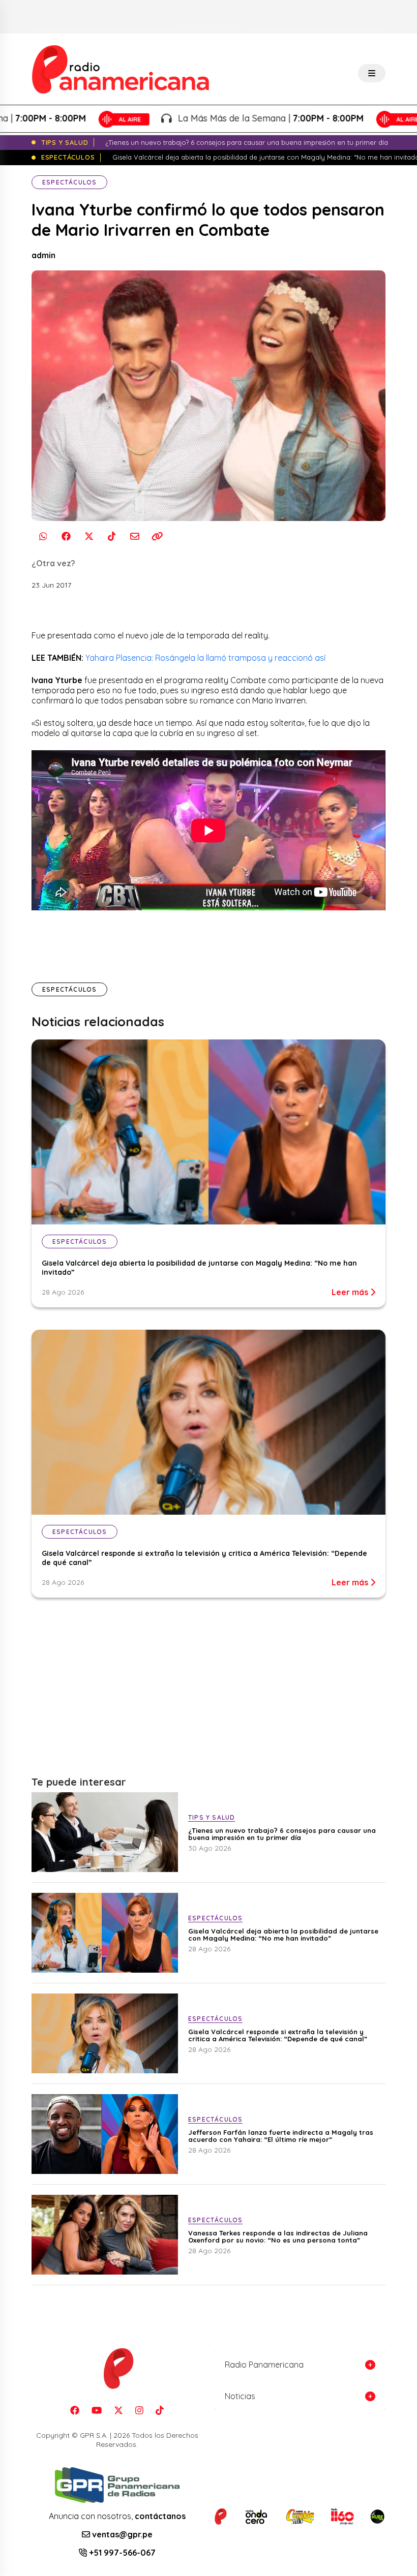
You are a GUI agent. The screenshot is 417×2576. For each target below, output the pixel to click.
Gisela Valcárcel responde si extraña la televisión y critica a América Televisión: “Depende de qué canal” (278, 2035)
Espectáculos (69, 182)
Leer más (351, 1292)
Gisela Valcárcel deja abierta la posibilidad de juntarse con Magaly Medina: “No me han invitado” (283, 1935)
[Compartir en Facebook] (66, 536)
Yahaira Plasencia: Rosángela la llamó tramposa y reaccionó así (205, 658)
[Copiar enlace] (157, 536)
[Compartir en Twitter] (89, 536)
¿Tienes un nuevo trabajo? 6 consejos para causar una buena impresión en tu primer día (282, 1834)
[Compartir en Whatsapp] (43, 536)
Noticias (240, 2396)
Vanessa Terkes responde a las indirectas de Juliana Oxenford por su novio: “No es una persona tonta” (278, 2236)
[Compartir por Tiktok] (112, 536)
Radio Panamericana (264, 2365)
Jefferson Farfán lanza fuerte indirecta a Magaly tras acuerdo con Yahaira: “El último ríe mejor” (281, 2136)
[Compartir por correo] (135, 536)
